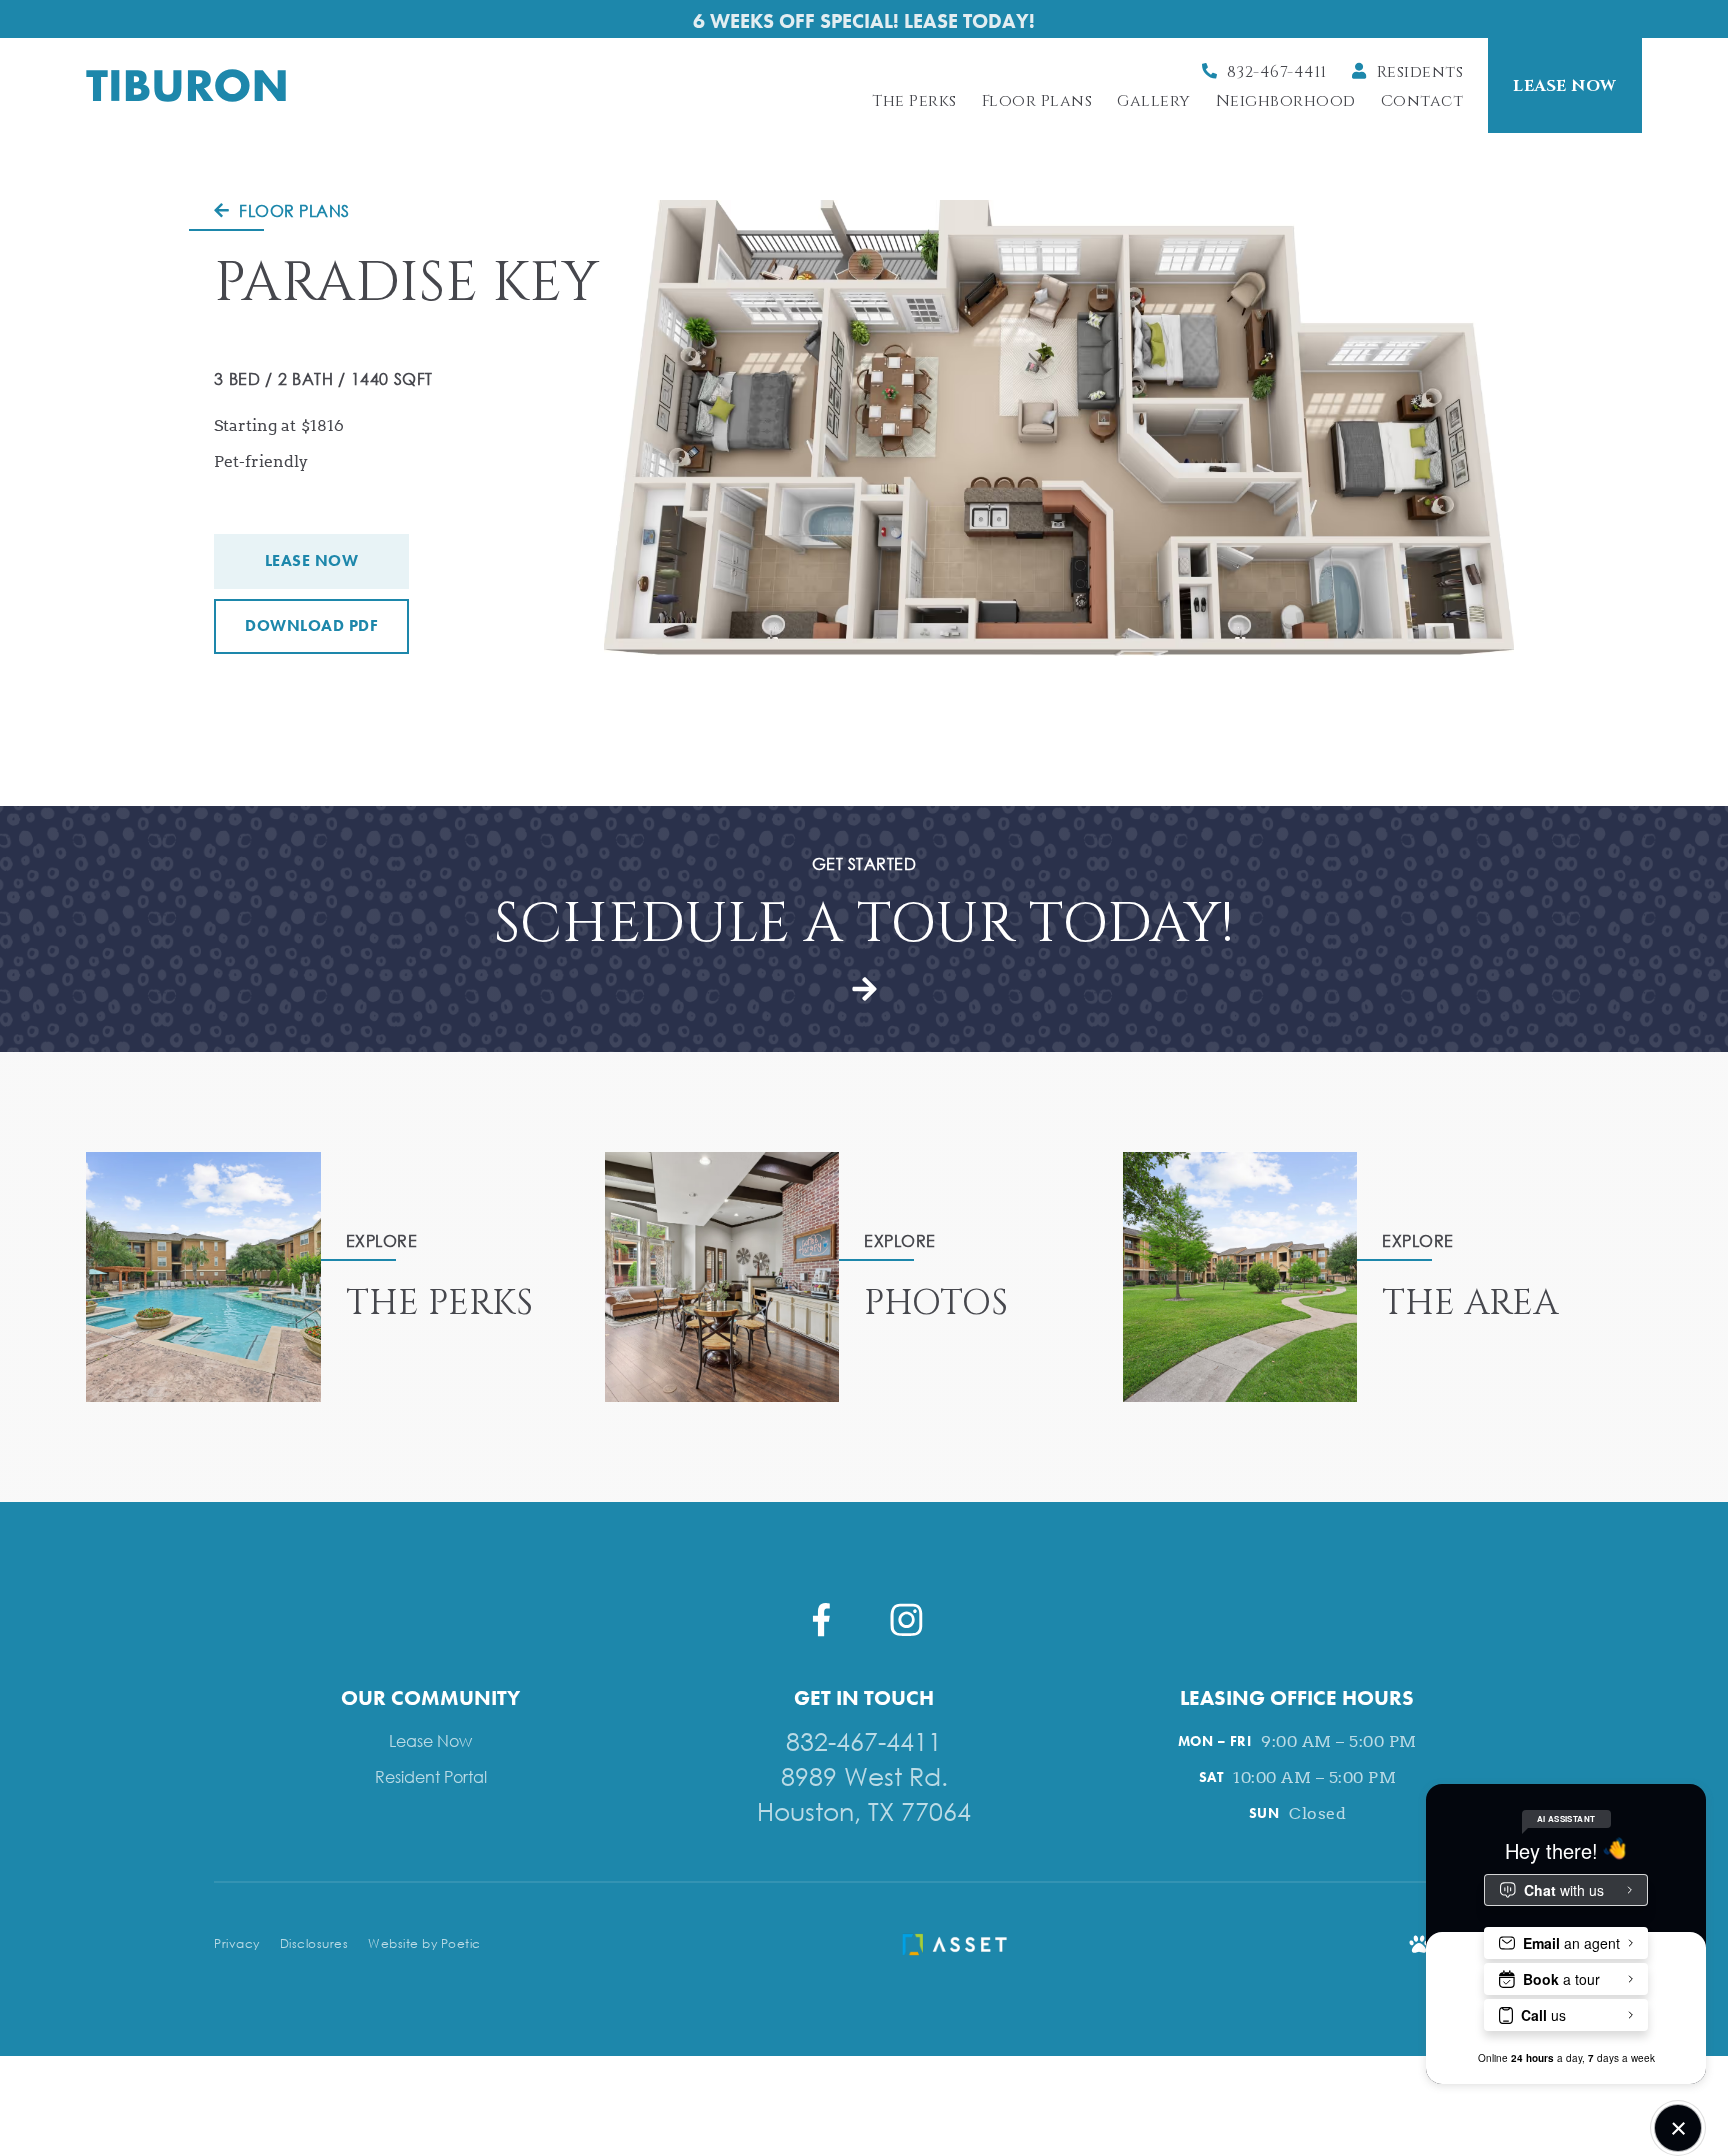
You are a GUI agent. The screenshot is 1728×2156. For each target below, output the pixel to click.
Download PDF (311, 625)
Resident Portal (431, 1776)
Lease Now (312, 560)
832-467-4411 (864, 1740)
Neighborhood (1286, 101)
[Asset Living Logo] (954, 1944)
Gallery (1154, 101)
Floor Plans (1037, 101)
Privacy (237, 1943)
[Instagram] (906, 1619)
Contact (1422, 101)
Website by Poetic (424, 1943)
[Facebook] (821, 1619)
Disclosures (314, 1943)
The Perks (914, 101)
